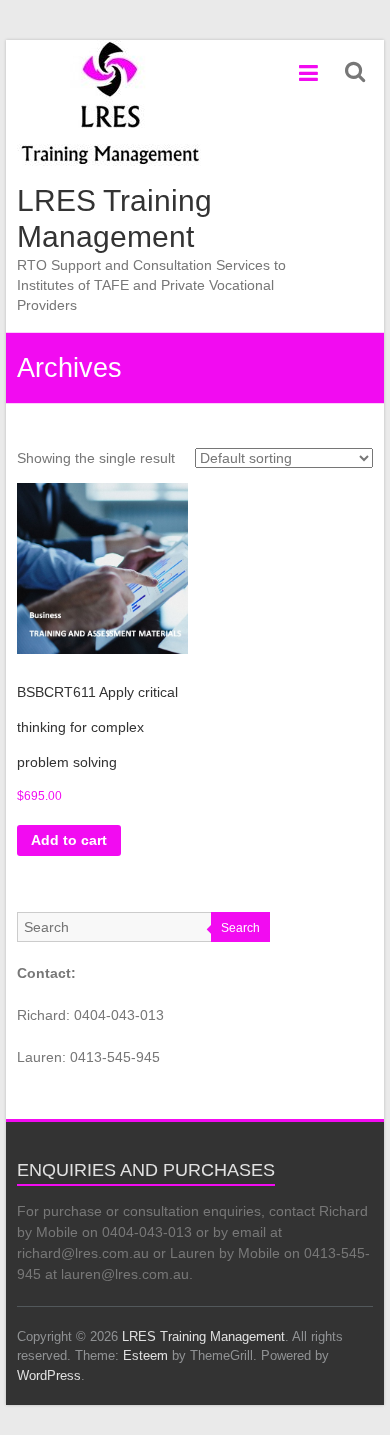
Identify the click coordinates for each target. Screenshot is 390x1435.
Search (240, 928)
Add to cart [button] (69, 840)
